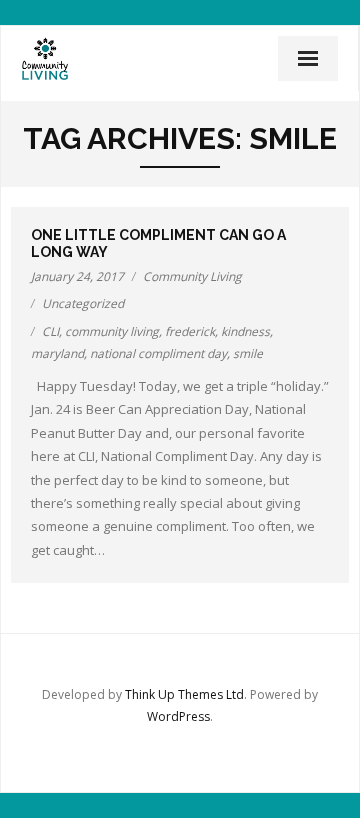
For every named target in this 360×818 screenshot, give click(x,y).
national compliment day (158, 353)
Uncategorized (83, 303)
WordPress (178, 716)
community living (112, 331)
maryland (57, 353)
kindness (245, 331)
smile (248, 353)
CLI (50, 331)
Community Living (192, 276)
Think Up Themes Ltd (184, 694)
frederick (190, 331)
